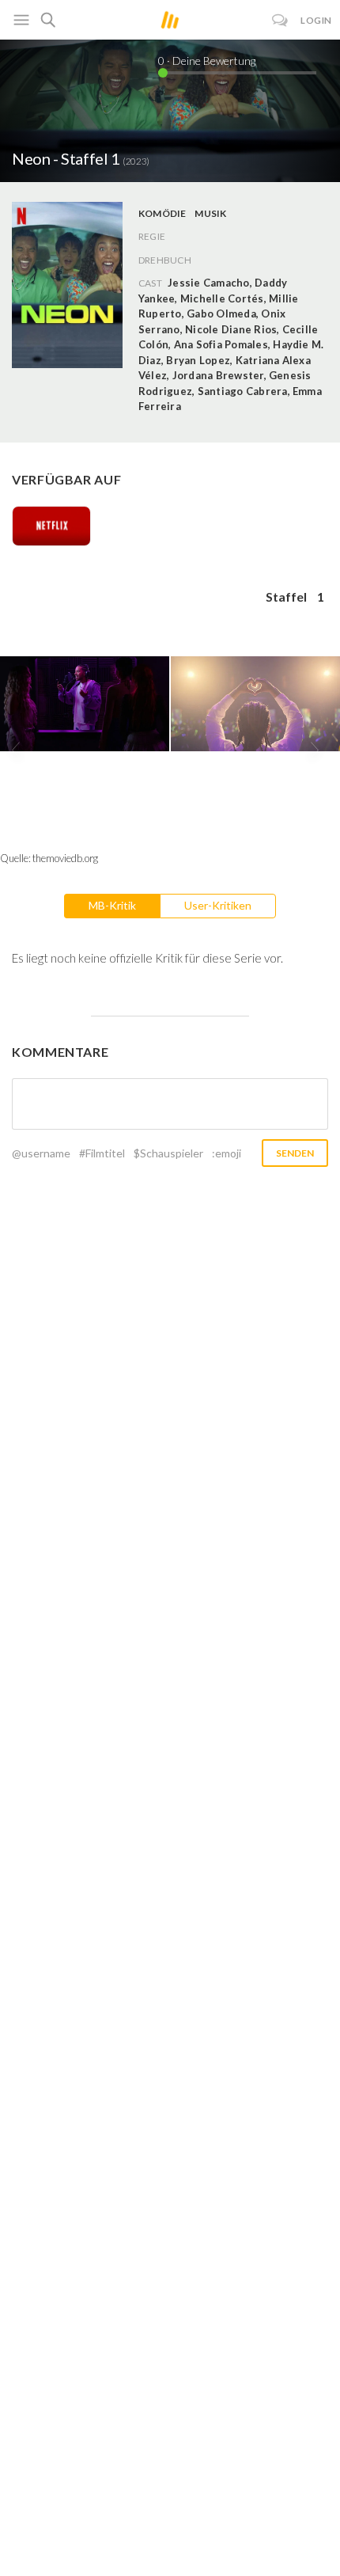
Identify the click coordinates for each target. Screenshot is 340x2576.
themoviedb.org (65, 858)
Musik (210, 213)
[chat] (280, 20)
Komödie (162, 213)
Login (316, 20)
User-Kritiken (218, 905)
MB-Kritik (112, 905)
